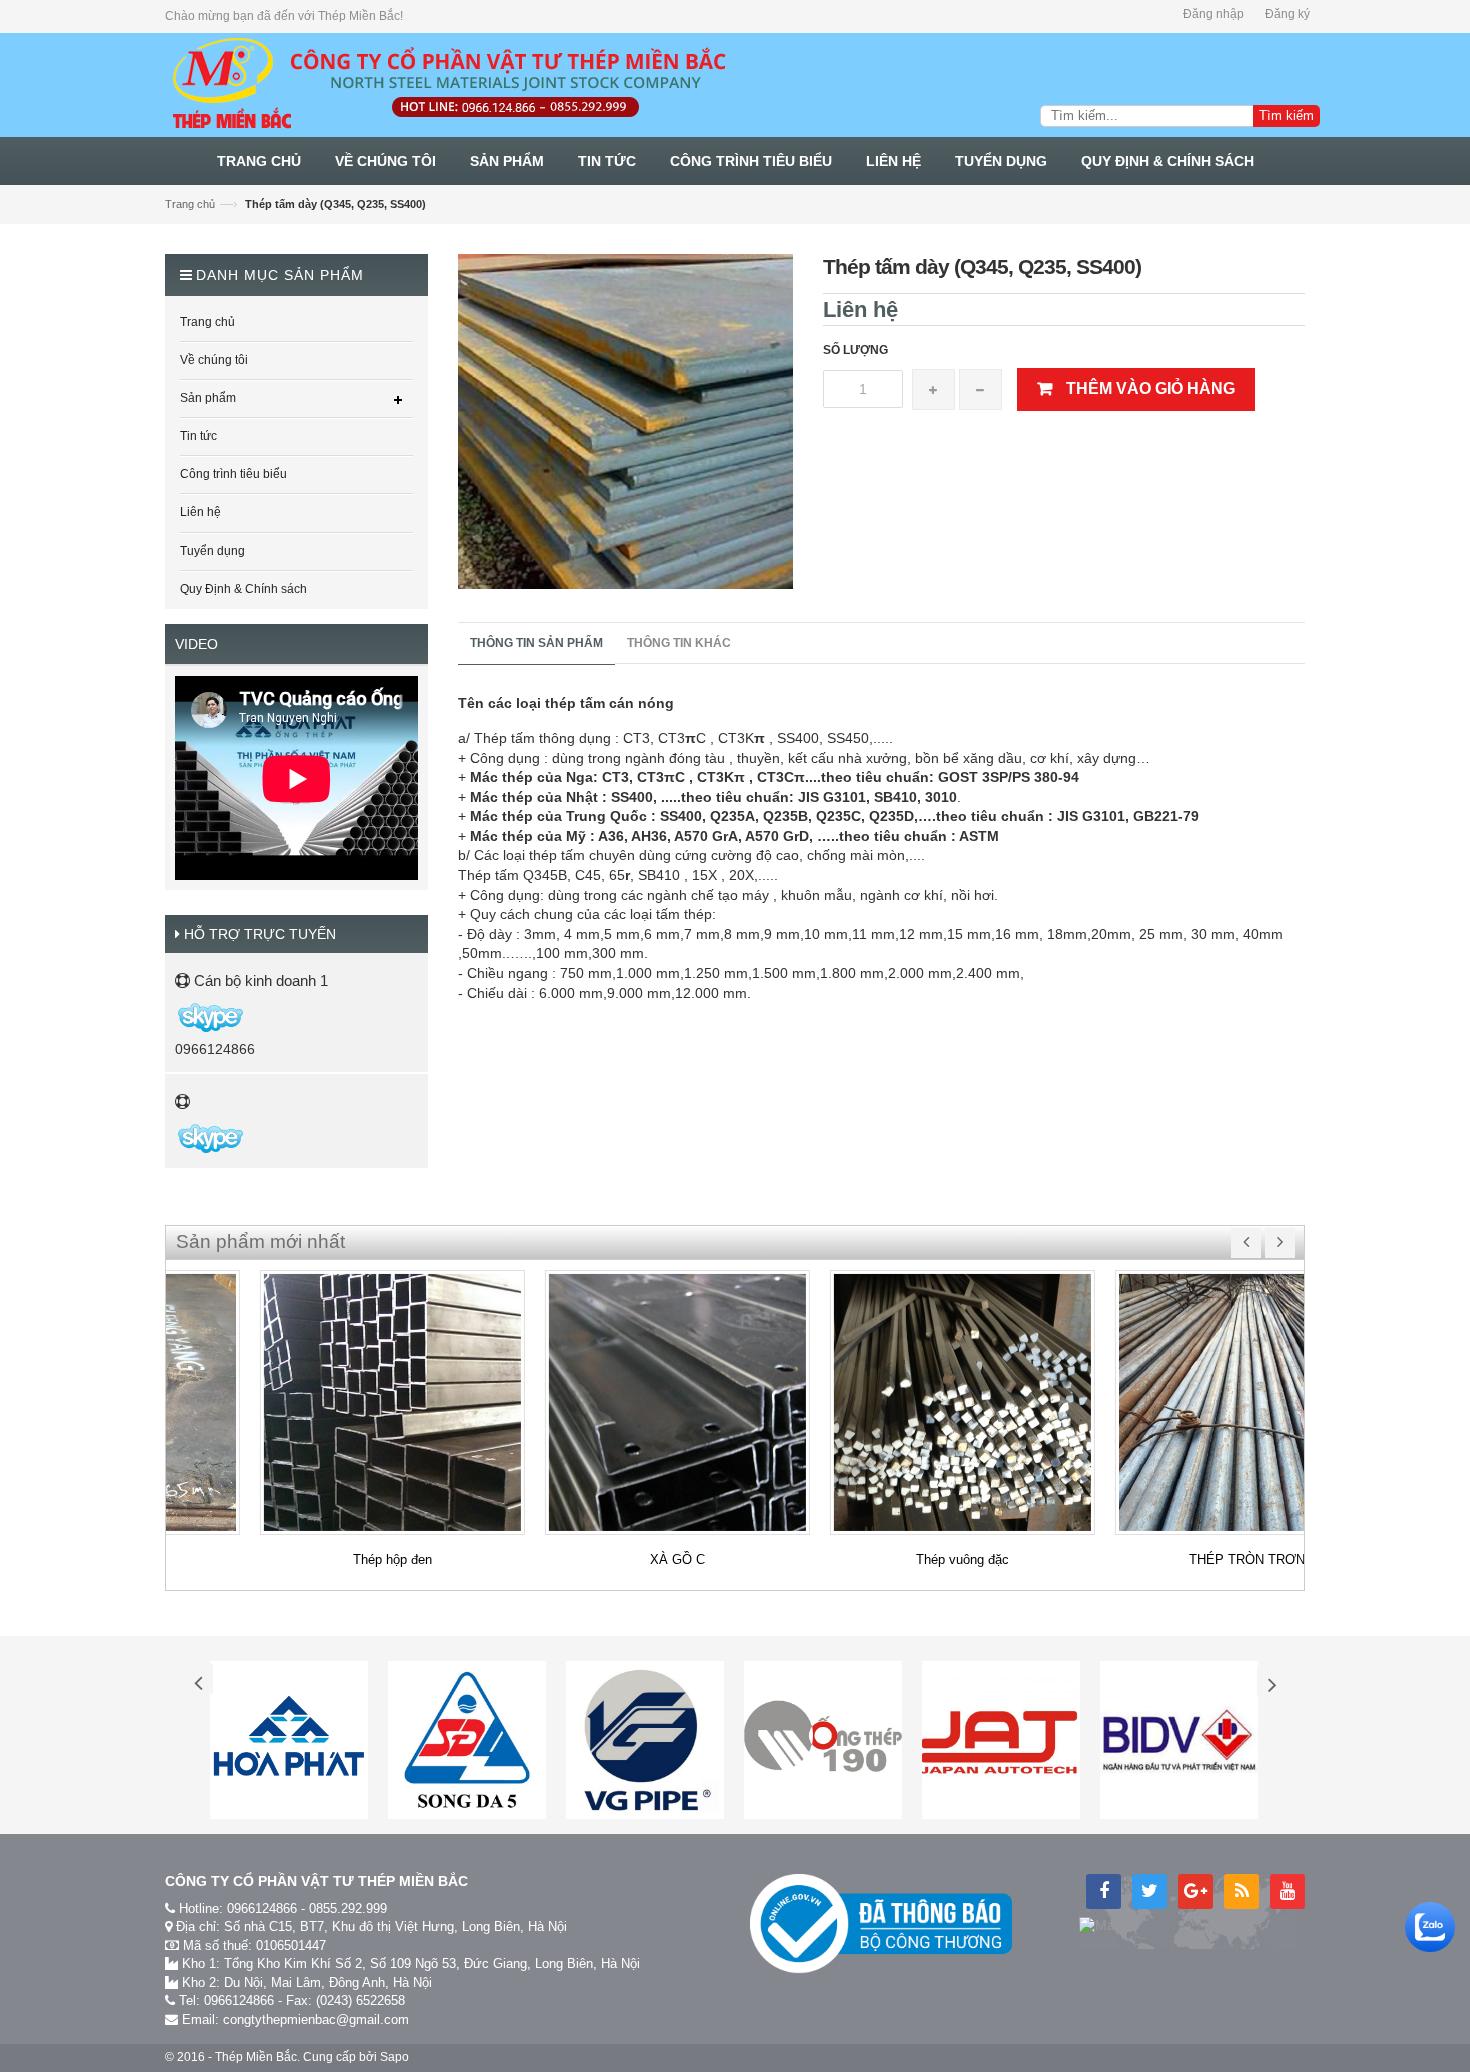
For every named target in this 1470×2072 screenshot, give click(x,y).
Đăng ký (1287, 14)
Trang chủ (190, 204)
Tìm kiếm (1286, 115)
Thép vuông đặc (878, 1559)
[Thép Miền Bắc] (448, 84)
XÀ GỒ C (593, 1559)
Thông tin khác (679, 643)
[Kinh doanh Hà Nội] (176, 1017)
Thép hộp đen (308, 1559)
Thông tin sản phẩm (536, 643)
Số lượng (855, 350)
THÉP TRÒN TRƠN (1164, 1559)
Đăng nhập (1213, 14)
